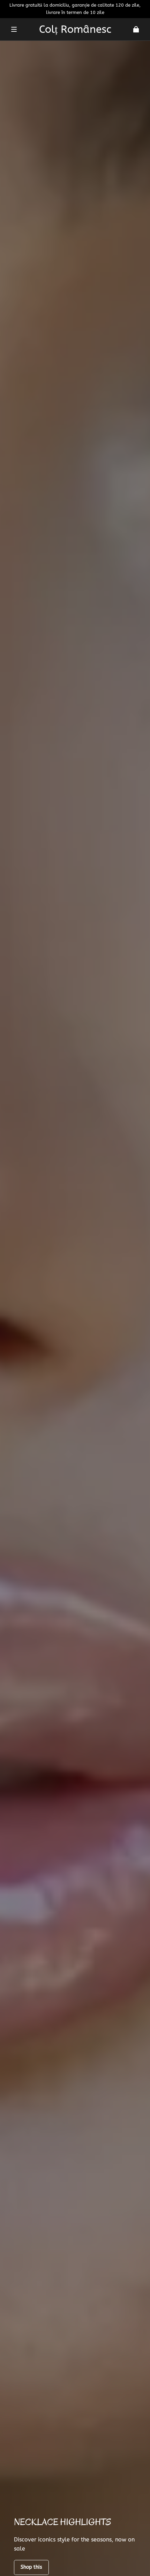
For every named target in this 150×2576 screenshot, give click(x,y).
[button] (14, 29)
